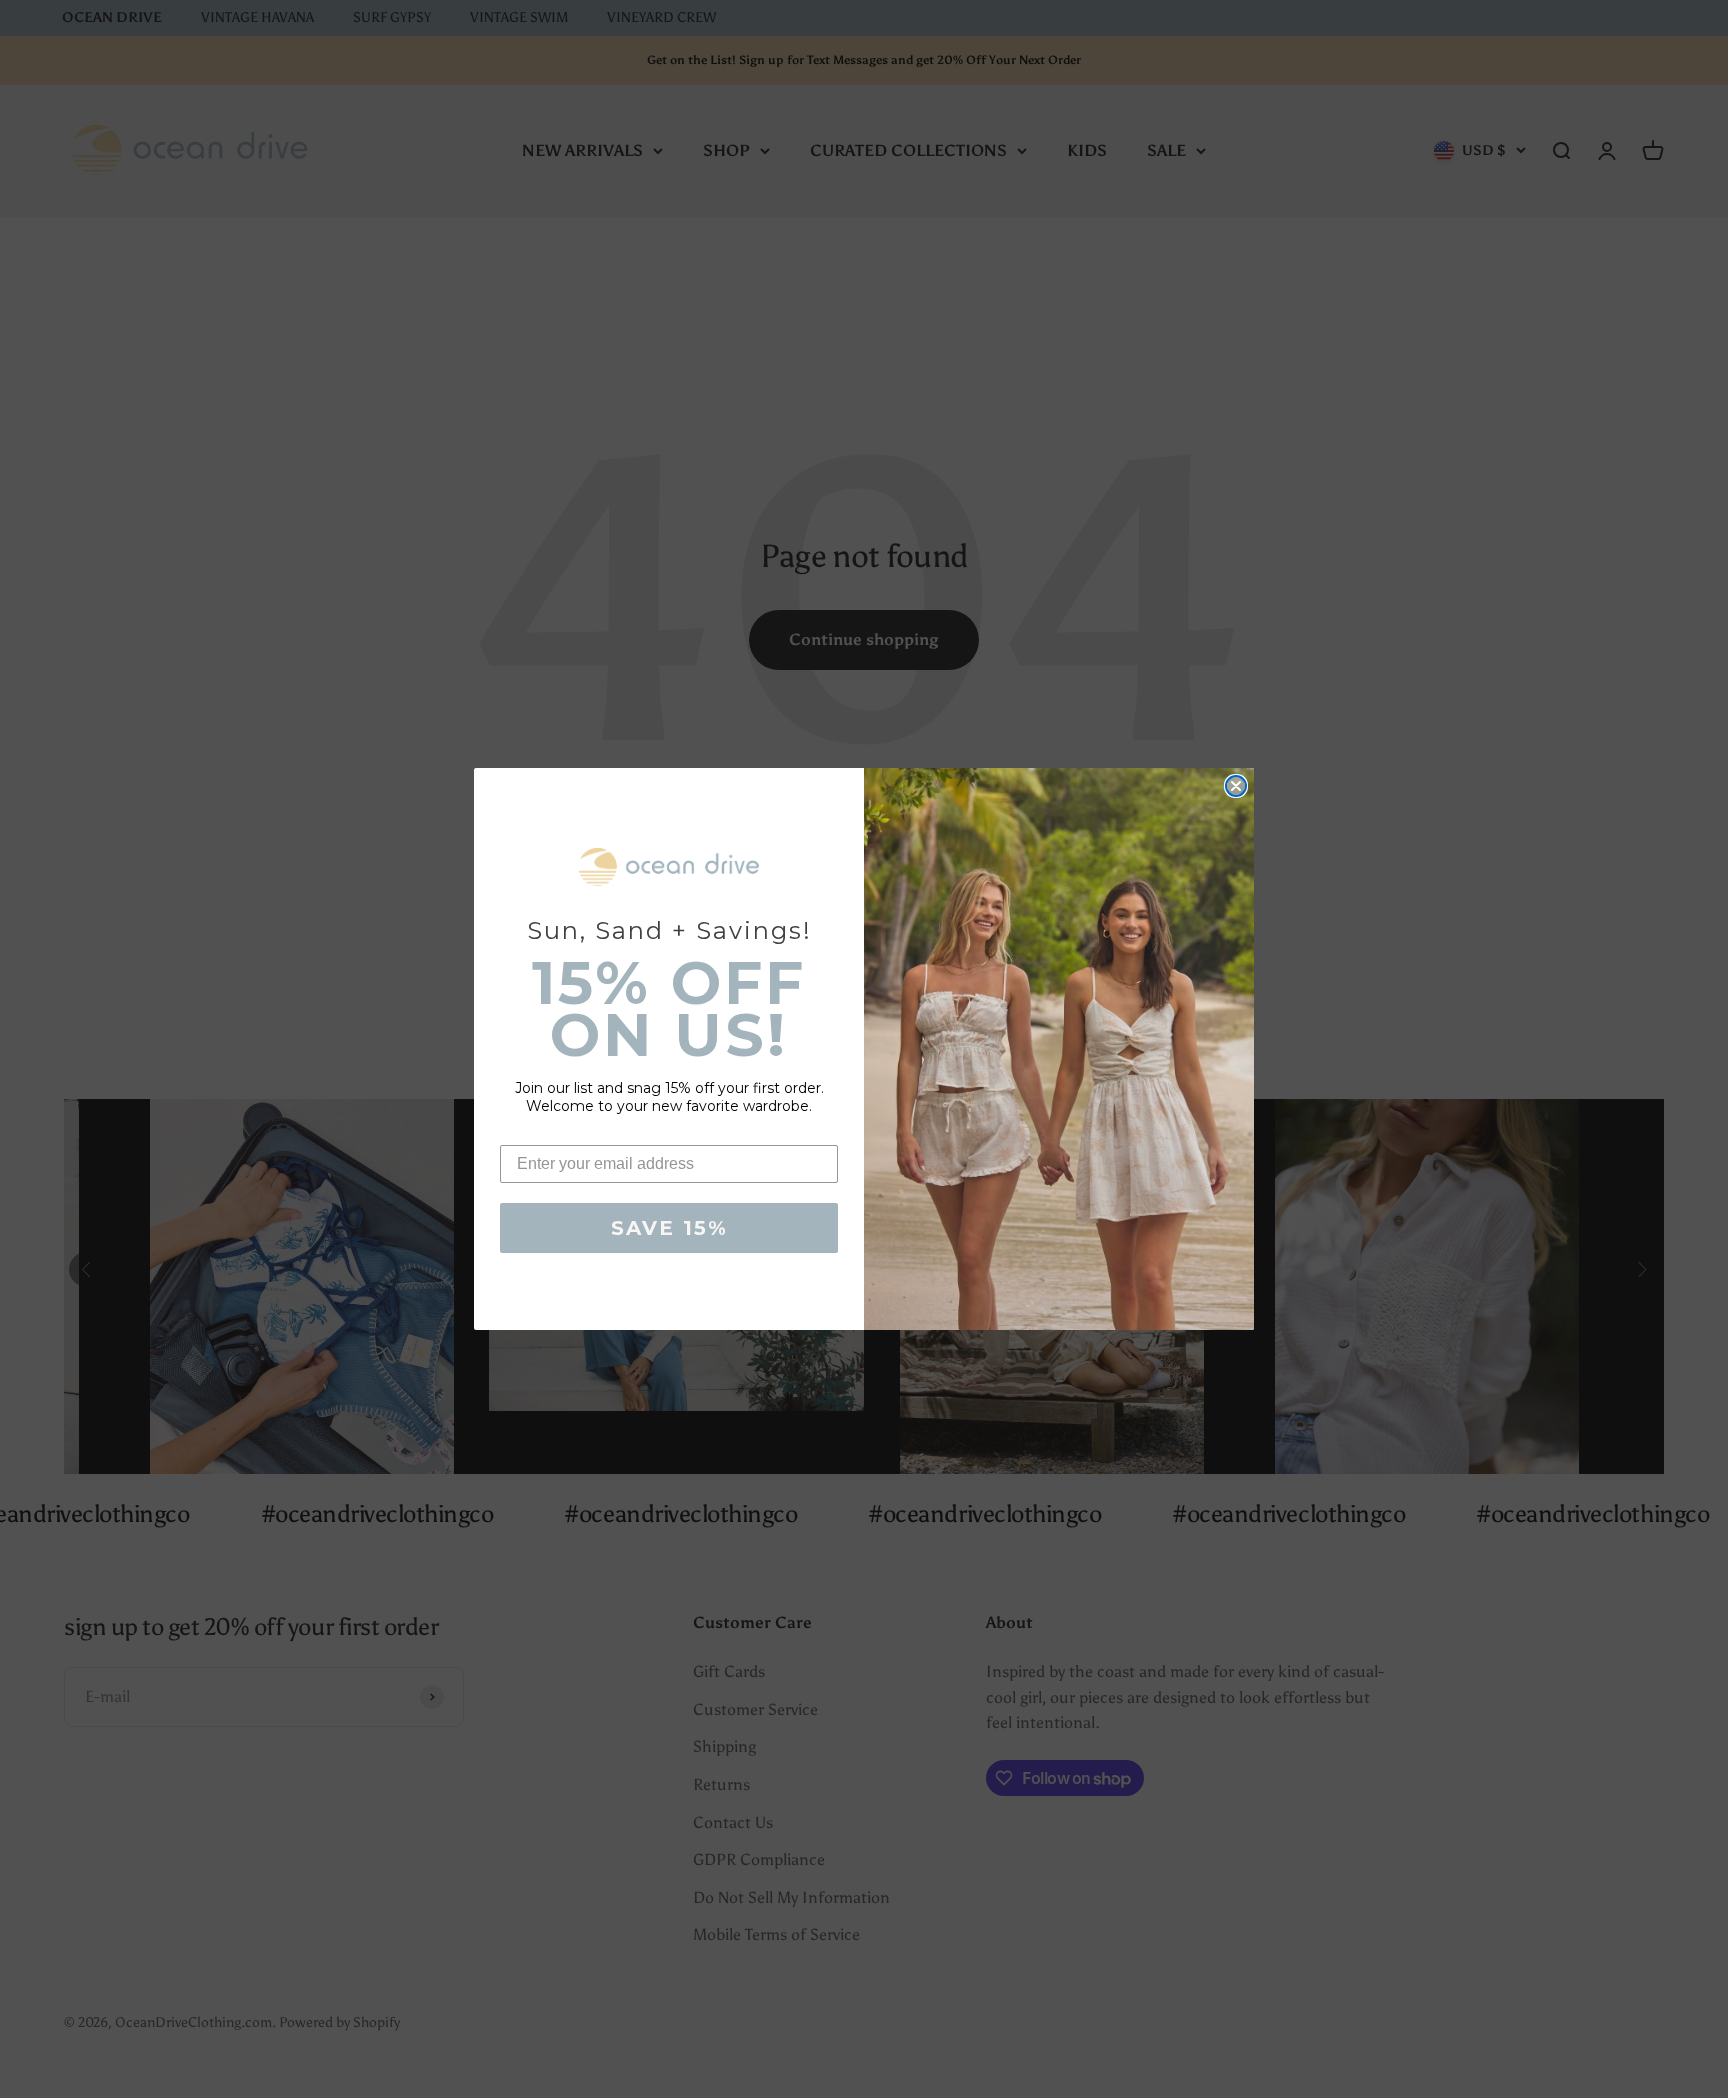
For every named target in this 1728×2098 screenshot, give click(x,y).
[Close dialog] (1236, 786)
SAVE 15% (669, 1228)
